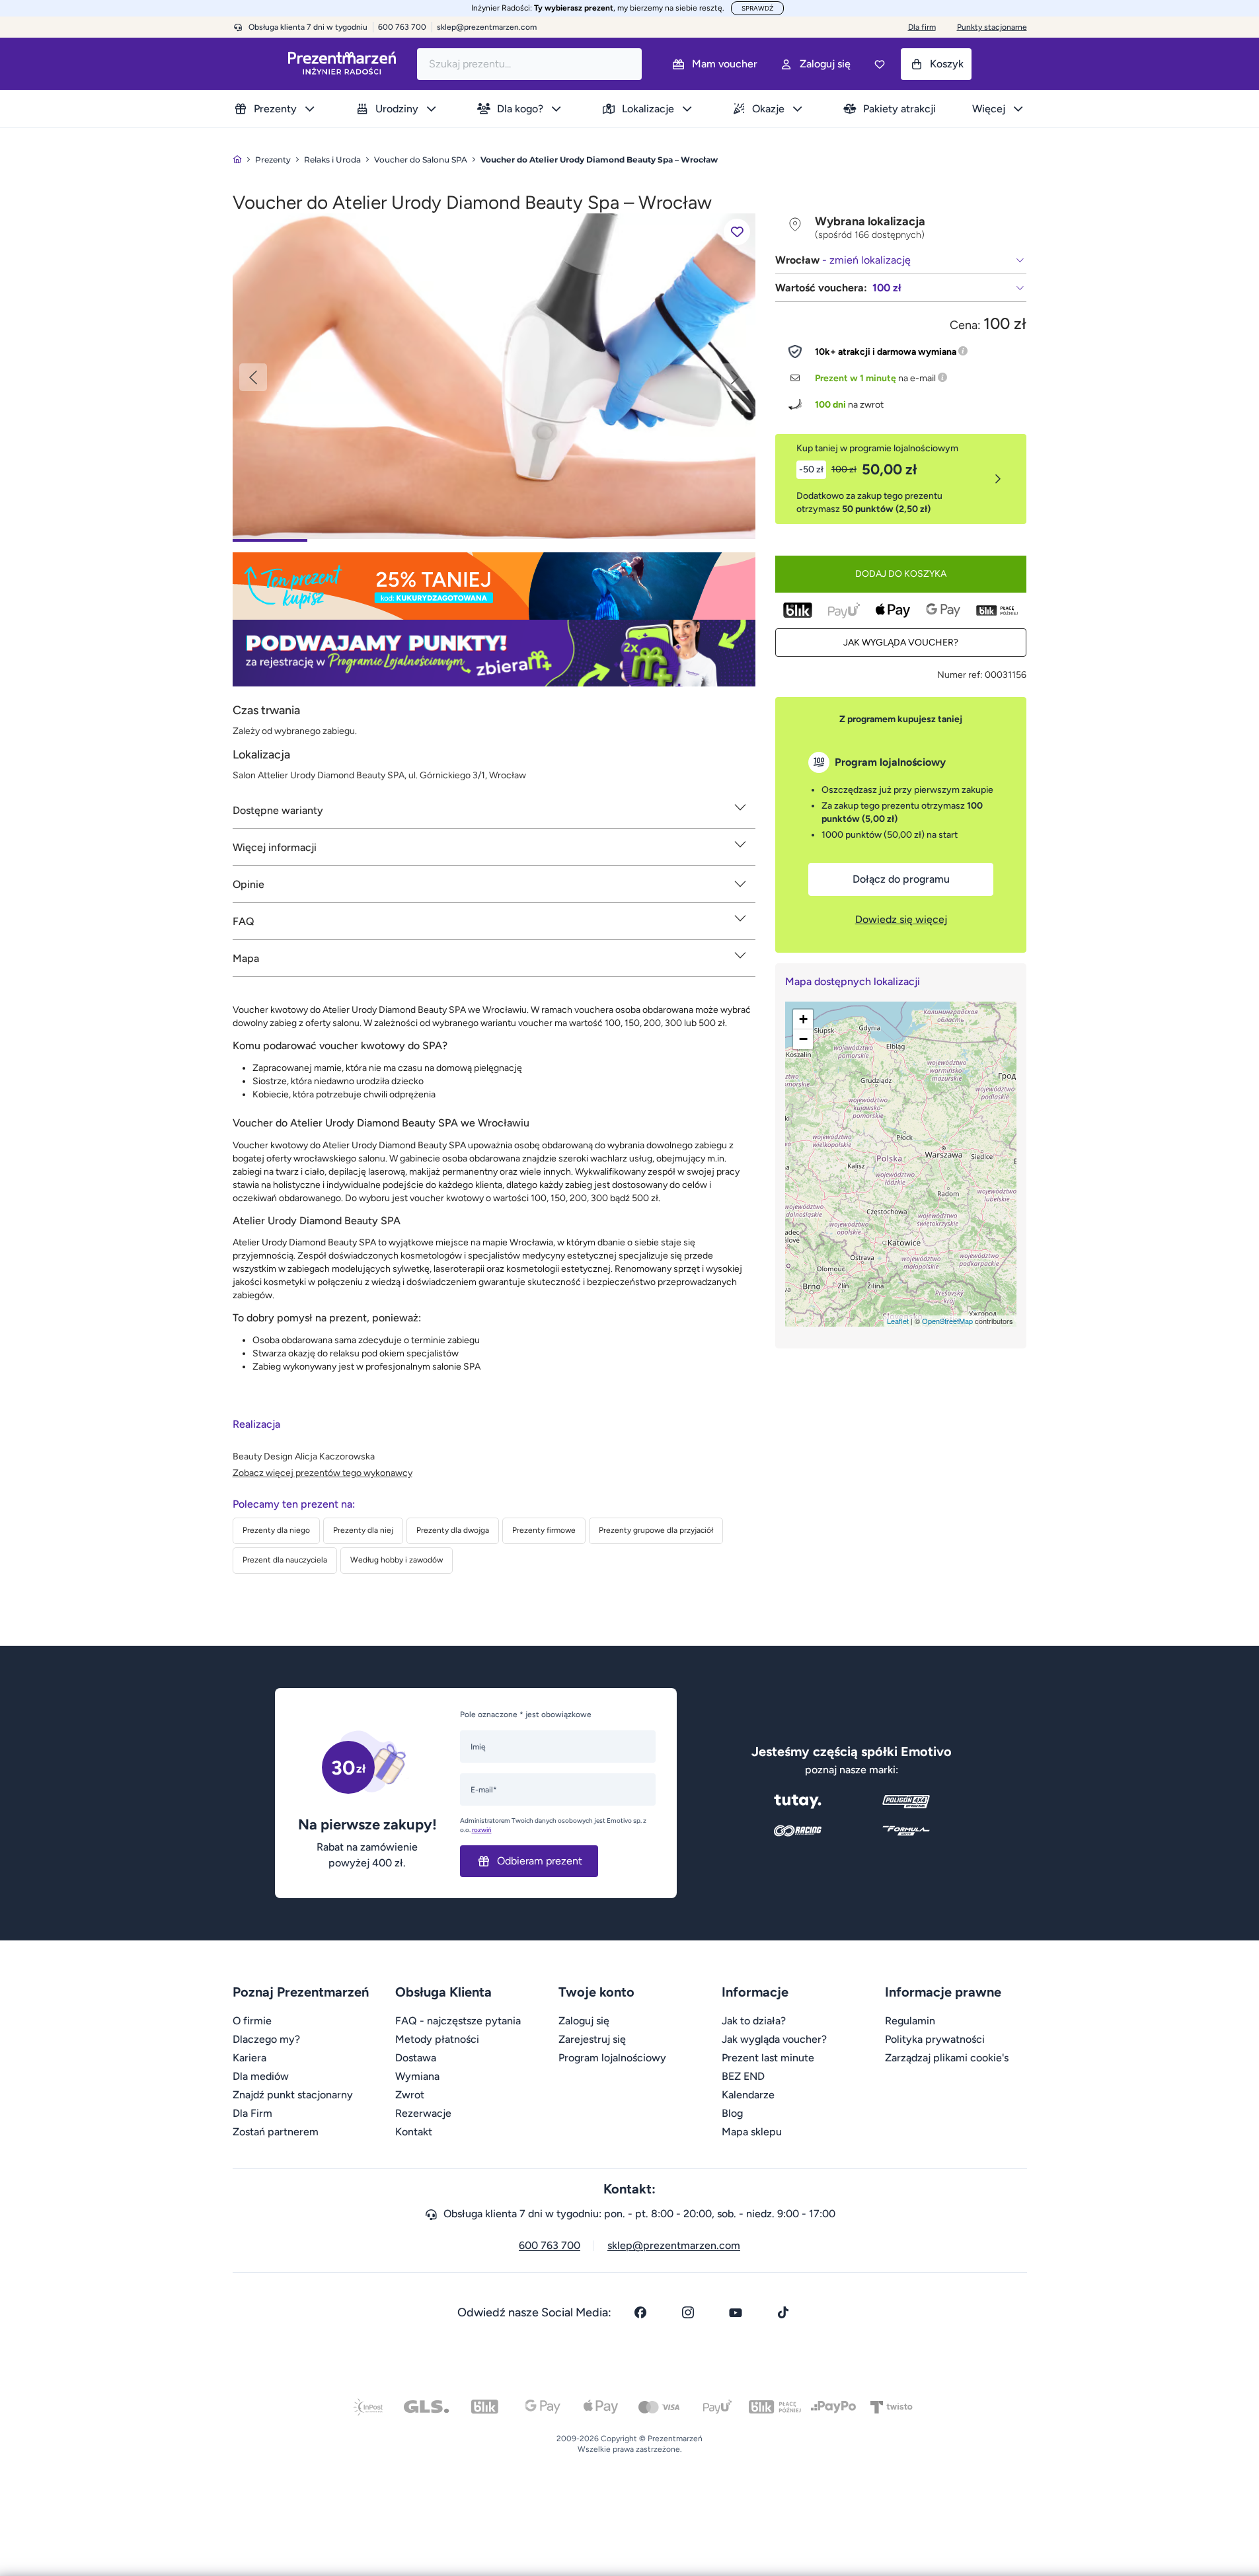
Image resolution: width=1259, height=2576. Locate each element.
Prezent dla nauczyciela (285, 1560)
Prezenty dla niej (363, 1530)
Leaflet (898, 1321)
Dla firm (922, 27)
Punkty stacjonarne (992, 27)
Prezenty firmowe (544, 1530)
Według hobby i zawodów (397, 1560)
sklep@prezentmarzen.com (487, 27)
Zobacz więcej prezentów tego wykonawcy (323, 1473)
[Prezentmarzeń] (342, 64)
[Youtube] (736, 2312)
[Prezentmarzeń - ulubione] (880, 64)
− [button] (803, 1039)
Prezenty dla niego (276, 1530)
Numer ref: (960, 675)
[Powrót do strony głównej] (237, 160)
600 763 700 (550, 2245)
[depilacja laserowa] (494, 376)
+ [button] (803, 1019)
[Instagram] (688, 2312)
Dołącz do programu (901, 879)
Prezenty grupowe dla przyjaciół (656, 1530)
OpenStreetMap (947, 1321)
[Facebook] (640, 2312)
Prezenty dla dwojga (453, 1530)
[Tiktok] (783, 2312)
